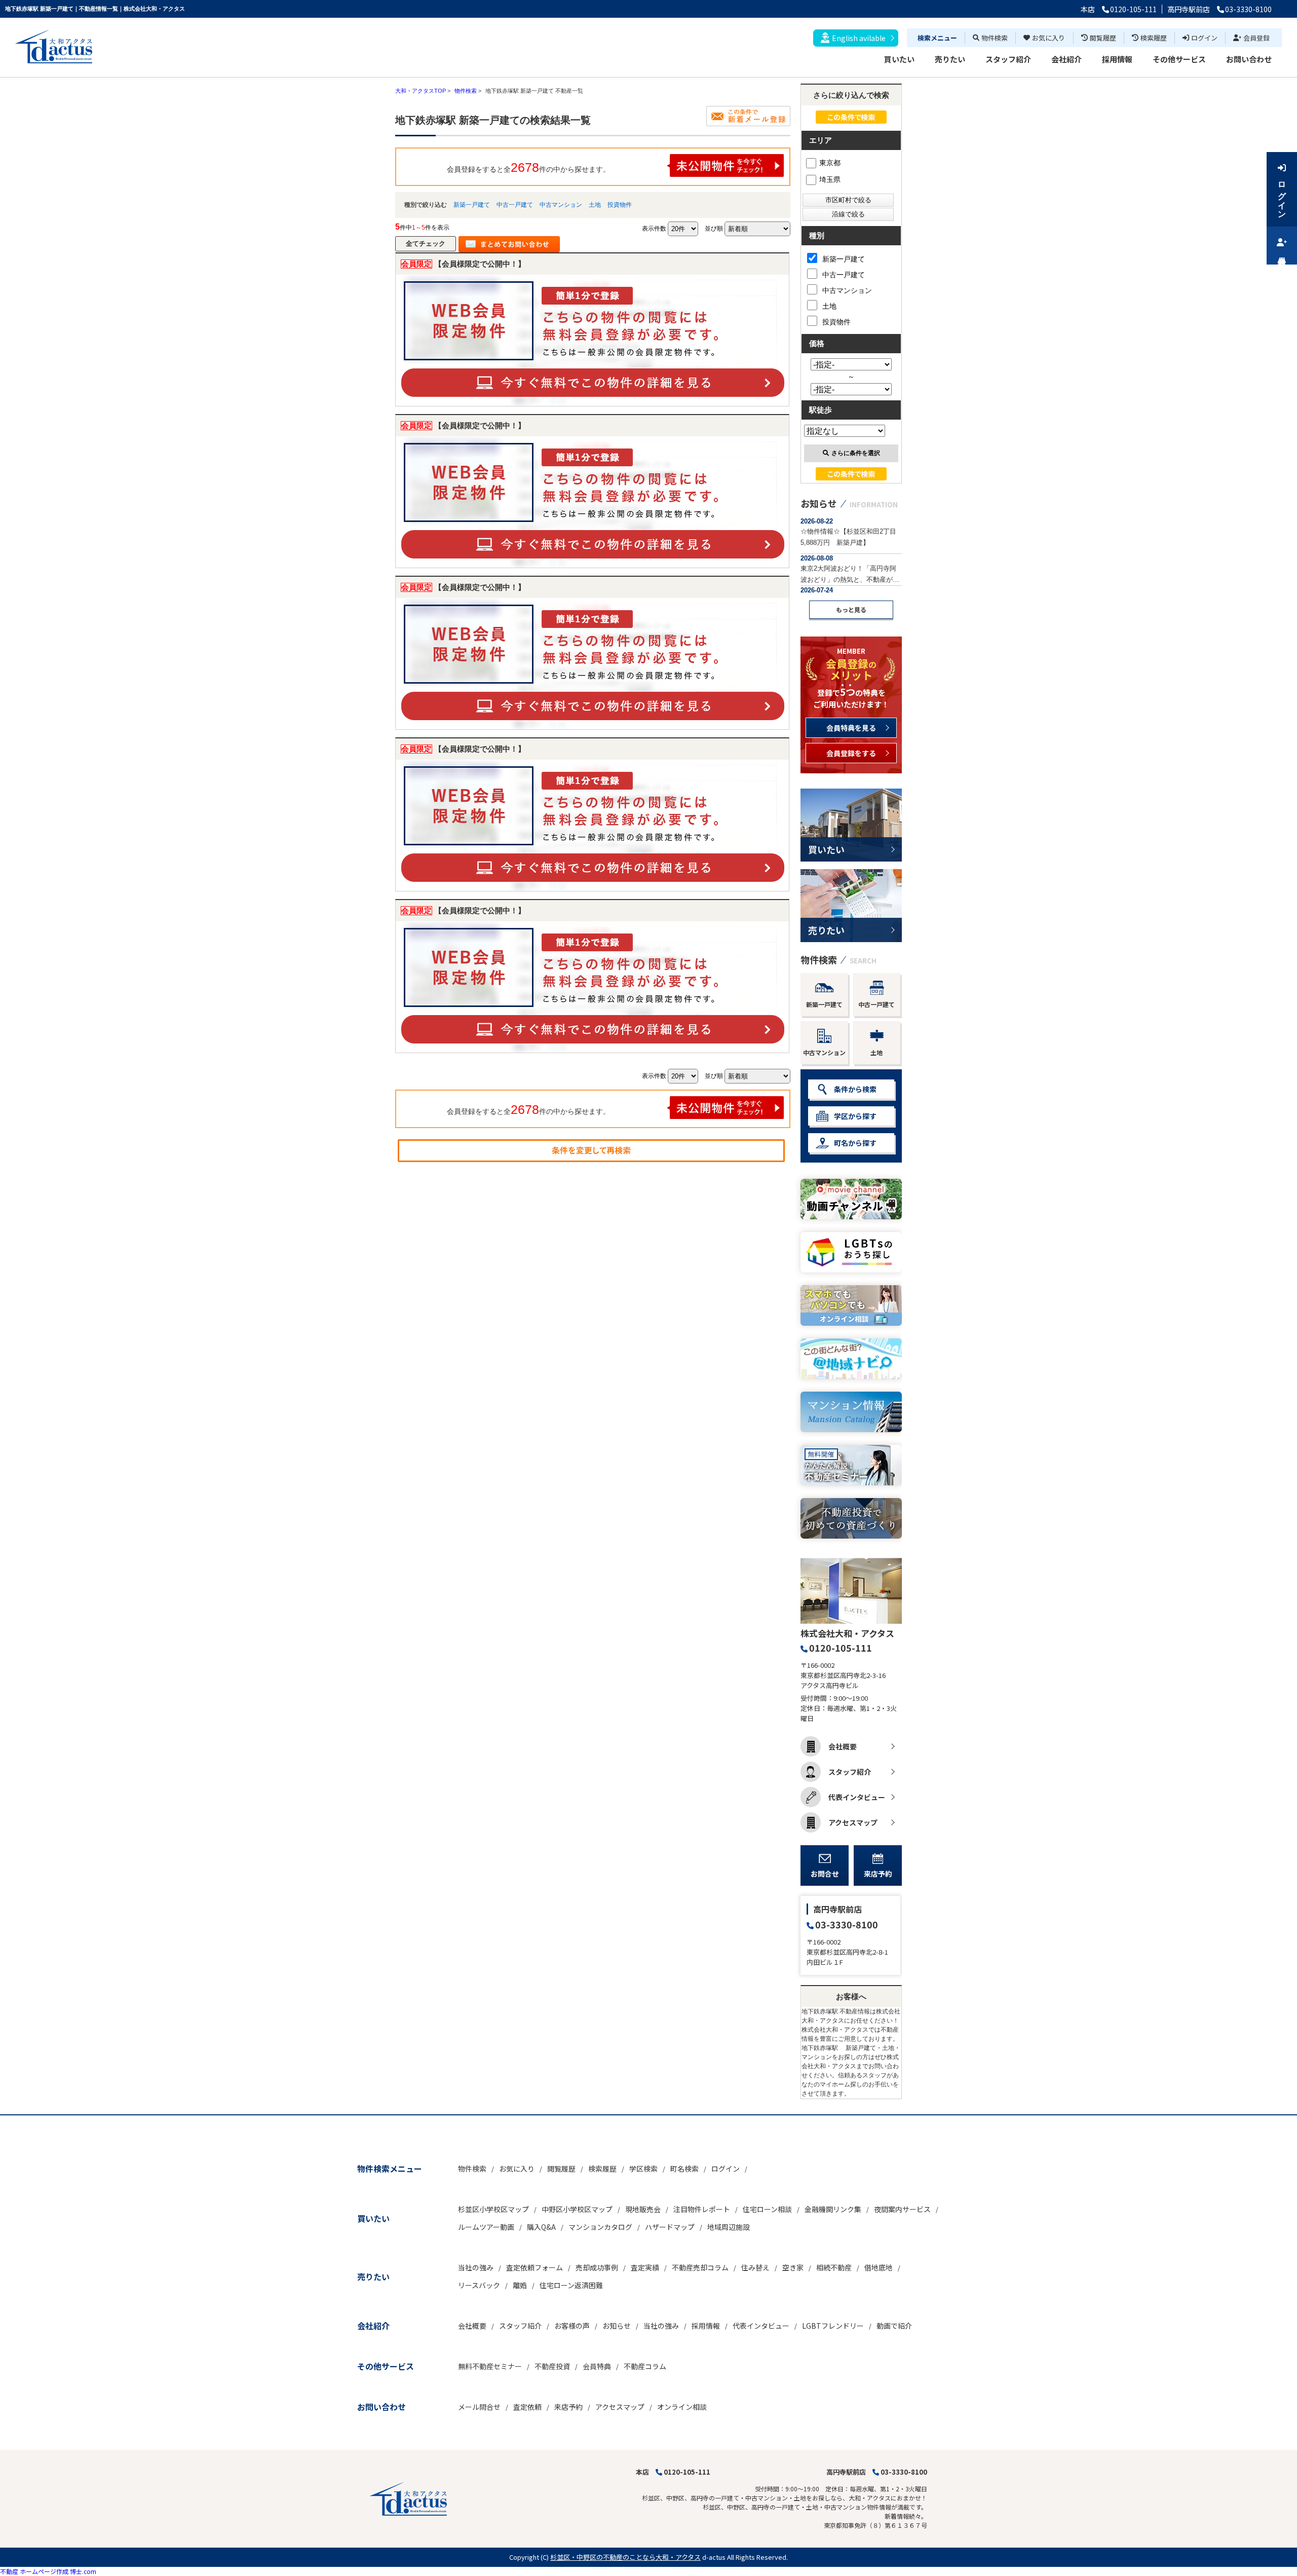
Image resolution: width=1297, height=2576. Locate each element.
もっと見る (851, 609)
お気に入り (1048, 38)
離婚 (520, 2285)
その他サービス (1179, 59)
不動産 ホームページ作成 (34, 2571)
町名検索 (684, 2169)
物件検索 (995, 38)
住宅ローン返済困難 (571, 2285)
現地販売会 (643, 2209)
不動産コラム (645, 2366)
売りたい (950, 59)
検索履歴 (1154, 38)
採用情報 (1117, 59)
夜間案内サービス (902, 2209)
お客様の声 (572, 2326)
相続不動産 (834, 2267)
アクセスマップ (853, 1822)
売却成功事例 (597, 2267)
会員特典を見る (851, 728)
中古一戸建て (515, 205)
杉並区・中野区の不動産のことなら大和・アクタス (625, 2557)
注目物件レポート (702, 2209)
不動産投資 (552, 2366)
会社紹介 (1066, 59)
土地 (595, 205)
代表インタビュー (857, 1797)
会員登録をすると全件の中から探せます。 (528, 167)
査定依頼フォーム (535, 2267)
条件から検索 (855, 1089)
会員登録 (1256, 38)
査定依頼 (527, 2407)
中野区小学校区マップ (577, 2209)
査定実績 (645, 2267)
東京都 (830, 163)
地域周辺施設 (729, 2227)
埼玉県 (830, 179)
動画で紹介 (894, 2326)
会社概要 (843, 1746)
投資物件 (620, 205)
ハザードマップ (670, 2227)
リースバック (479, 2285)
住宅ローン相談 (767, 2209)
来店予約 (878, 1874)
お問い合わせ (1249, 59)
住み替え (755, 2267)
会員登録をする (851, 753)
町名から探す (855, 1143)
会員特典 (597, 2366)
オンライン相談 (682, 2407)
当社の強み (476, 2267)
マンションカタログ (600, 2227)
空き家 (793, 2267)
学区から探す (855, 1116)
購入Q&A (541, 2227)
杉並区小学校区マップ (493, 2209)
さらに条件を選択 (856, 453)
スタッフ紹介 (1008, 59)
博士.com (83, 2571)
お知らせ (617, 2326)
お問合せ (825, 1874)
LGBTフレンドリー (833, 2326)
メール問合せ (479, 2407)
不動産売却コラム (700, 2267)
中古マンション (561, 205)
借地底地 (879, 2267)
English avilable (859, 38)
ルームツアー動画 (486, 2227)
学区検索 (643, 2169)
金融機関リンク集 (833, 2209)
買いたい (899, 59)
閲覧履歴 (1103, 38)
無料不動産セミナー (490, 2366)
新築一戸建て (472, 205)
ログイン (1204, 38)
